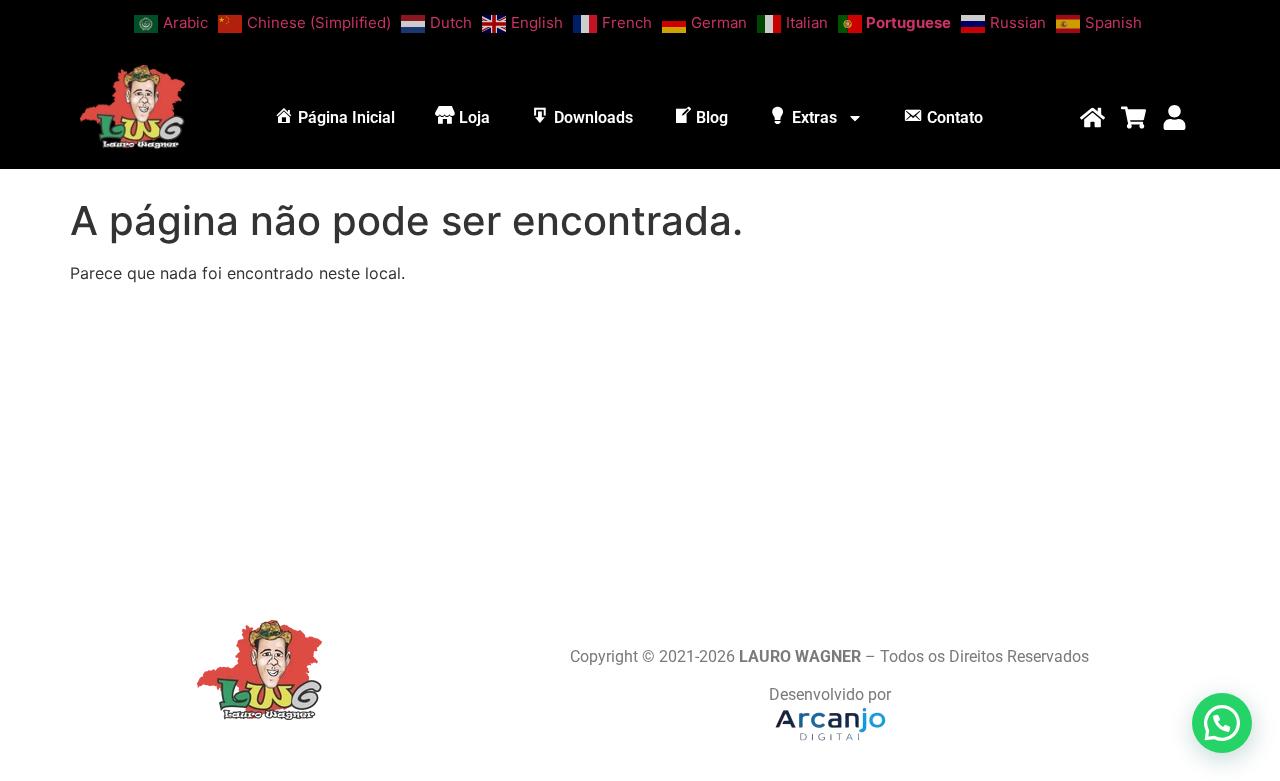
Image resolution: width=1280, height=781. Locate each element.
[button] (1222, 723)
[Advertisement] (640, 440)
